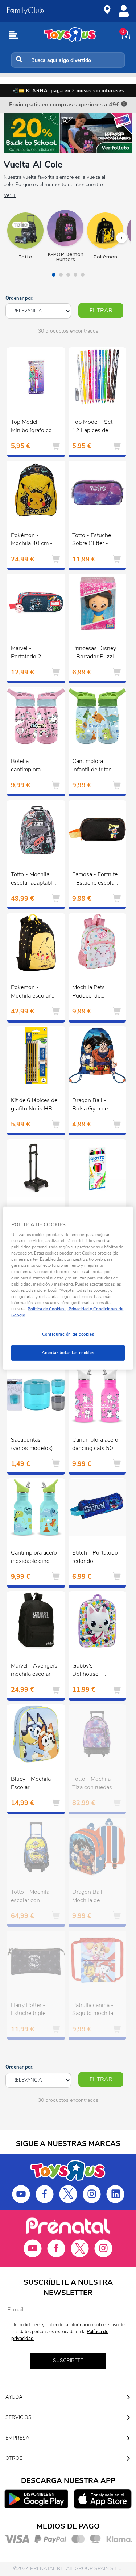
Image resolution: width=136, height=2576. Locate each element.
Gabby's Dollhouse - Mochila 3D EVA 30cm (93, 1671)
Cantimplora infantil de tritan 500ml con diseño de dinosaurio (95, 766)
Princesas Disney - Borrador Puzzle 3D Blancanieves (94, 653)
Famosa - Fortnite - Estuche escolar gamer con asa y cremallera (95, 880)
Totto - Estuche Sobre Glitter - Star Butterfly (92, 540)
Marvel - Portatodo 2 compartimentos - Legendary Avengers (34, 653)
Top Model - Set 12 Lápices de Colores (92, 427)
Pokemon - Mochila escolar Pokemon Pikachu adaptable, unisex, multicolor (34, 992)
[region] (68, 1288)
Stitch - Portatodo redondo (95, 1557)
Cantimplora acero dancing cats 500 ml (95, 1445)
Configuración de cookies (68, 1334)
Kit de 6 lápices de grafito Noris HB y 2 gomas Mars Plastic (34, 1105)
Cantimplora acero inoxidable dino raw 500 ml (34, 1558)
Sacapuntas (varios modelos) (32, 1444)
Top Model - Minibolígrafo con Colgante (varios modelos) (33, 427)
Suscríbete (68, 2360)
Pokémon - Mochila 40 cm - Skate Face (32, 540)
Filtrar (101, 311)
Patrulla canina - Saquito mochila (93, 2009)
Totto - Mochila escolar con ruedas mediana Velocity (31, 1897)
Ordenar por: (19, 298)
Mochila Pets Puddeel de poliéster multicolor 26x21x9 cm (89, 992)
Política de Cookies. (47, 1309)
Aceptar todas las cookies (68, 1353)
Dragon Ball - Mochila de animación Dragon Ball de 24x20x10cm (95, 1897)
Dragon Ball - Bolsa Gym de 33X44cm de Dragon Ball (90, 1105)
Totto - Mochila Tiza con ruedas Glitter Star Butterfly (92, 1784)
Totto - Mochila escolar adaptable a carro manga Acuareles (33, 880)
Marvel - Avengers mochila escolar (34, 1670)
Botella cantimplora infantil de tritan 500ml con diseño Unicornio (34, 766)
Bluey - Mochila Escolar (31, 1783)
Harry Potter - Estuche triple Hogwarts (28, 2010)
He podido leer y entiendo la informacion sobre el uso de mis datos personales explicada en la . (68, 2332)
